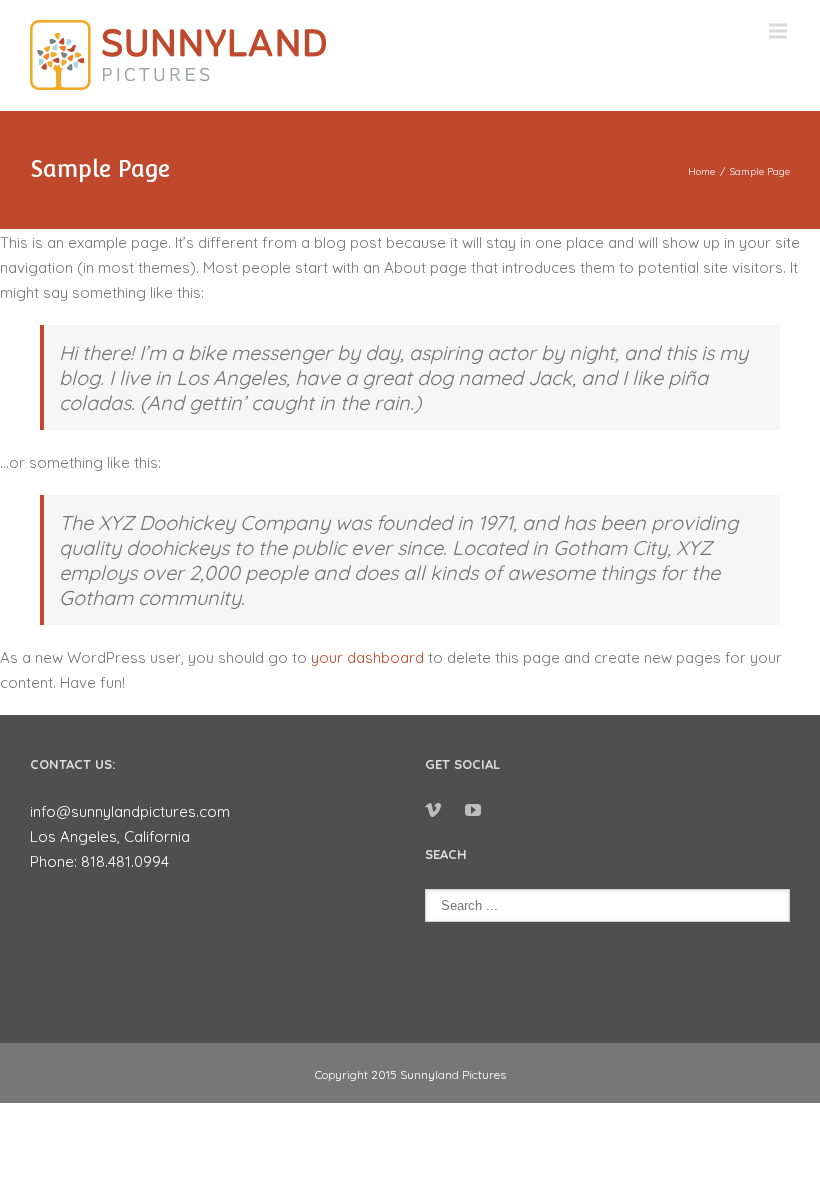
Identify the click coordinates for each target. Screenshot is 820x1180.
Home (701, 171)
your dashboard (367, 657)
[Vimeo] (433, 810)
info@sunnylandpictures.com (130, 811)
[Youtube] (473, 810)
